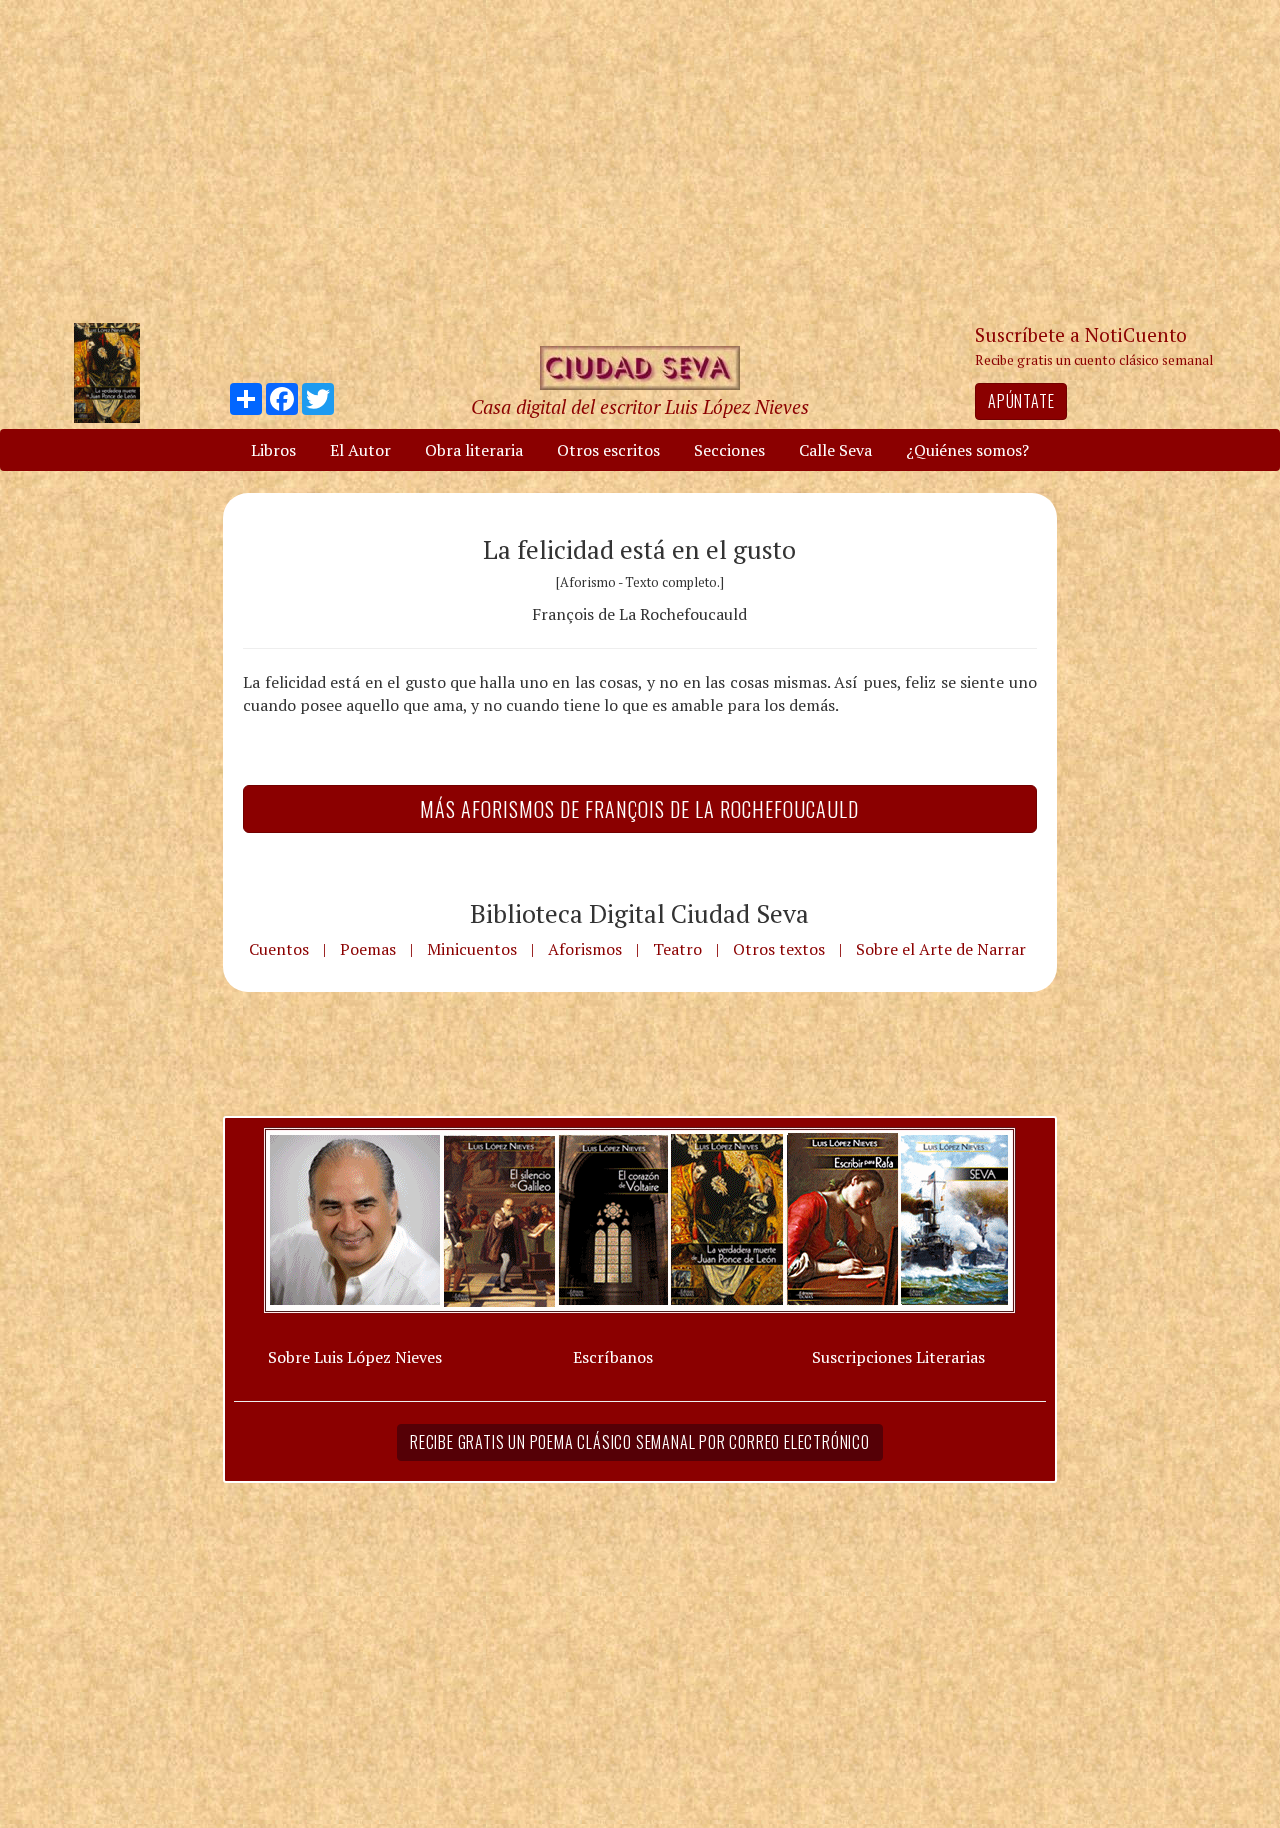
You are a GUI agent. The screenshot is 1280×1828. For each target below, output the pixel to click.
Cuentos (279, 949)
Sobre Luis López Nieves (355, 1357)
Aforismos (585, 949)
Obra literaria (474, 450)
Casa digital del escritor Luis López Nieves (640, 406)
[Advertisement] (665, 160)
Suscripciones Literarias (898, 1357)
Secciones (729, 450)
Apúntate (1021, 401)
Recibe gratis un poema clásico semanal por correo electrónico (640, 1442)
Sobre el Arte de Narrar (941, 949)
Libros (273, 450)
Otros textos (779, 949)
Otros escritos (608, 450)
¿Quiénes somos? (967, 450)
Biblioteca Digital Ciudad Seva (639, 913)
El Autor (360, 450)
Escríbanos (613, 1357)
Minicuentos (472, 949)
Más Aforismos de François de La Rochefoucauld (639, 809)
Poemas (368, 949)
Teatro (677, 949)
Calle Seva (835, 450)
